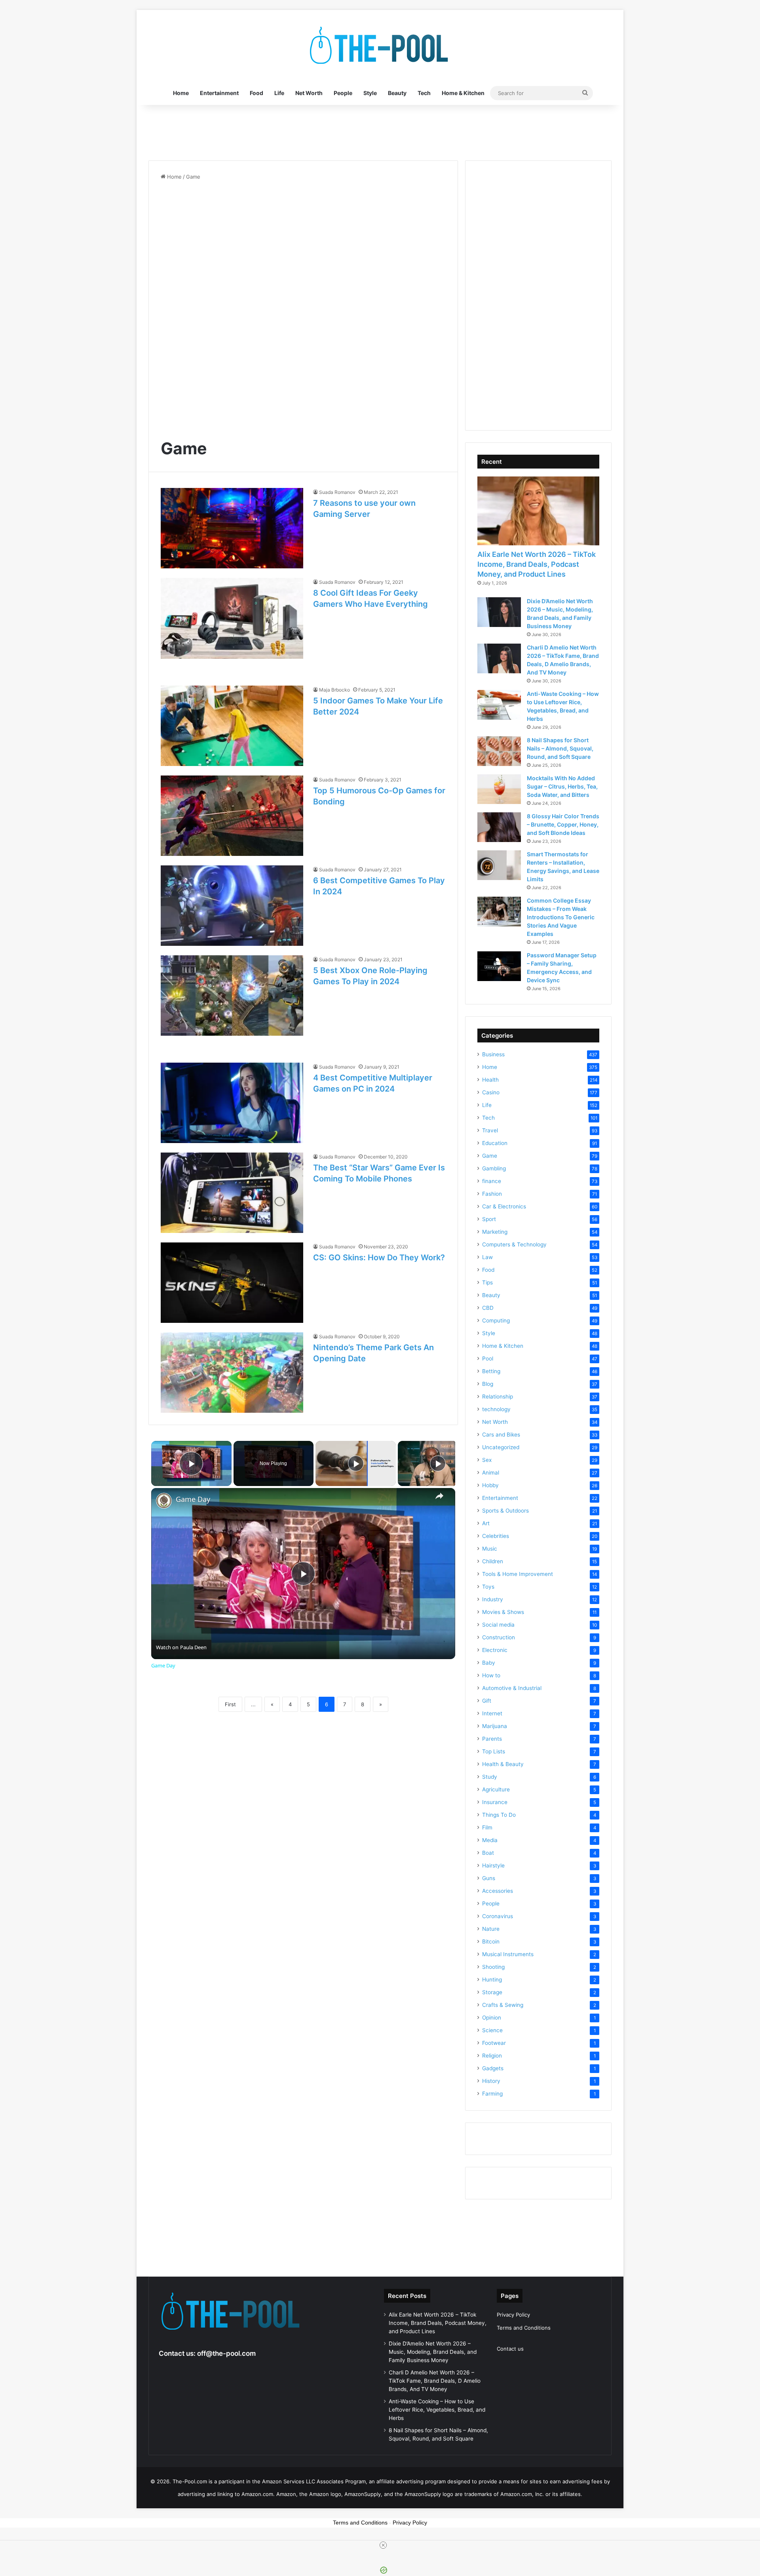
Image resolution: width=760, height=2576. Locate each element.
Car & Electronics (504, 1206)
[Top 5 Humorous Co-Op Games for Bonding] (232, 816)
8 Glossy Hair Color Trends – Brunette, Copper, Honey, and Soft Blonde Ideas (563, 824)
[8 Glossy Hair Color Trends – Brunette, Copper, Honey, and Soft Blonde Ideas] (499, 827)
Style (370, 93)
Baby (489, 1663)
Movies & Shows (503, 1612)
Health (490, 1080)
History (491, 2081)
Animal (491, 1473)
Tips (487, 1282)
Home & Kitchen (463, 93)
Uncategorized (501, 1447)
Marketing (495, 1232)
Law (487, 1257)
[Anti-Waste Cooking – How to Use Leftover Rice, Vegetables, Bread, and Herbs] (499, 705)
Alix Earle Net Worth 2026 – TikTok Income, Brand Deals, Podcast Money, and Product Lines (537, 564)
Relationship (498, 1397)
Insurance (495, 1802)
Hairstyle (493, 1865)
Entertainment (219, 93)
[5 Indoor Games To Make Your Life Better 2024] (232, 726)
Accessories (498, 1891)
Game (490, 1156)
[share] (439, 1496)
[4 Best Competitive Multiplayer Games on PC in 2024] (232, 1103)
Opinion (492, 2018)
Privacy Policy (513, 2315)
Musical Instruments (508, 1954)
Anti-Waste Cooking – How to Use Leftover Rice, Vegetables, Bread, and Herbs (437, 2410)
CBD (488, 1308)
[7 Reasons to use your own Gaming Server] (232, 528)
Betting (491, 1371)
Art (486, 1523)
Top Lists (494, 1751)
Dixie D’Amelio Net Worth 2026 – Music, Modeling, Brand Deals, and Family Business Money (433, 2352)
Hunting (492, 1980)
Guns (489, 1878)
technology (496, 1409)
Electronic (495, 1650)
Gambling (494, 1168)
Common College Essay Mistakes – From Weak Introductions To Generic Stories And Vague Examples (561, 917)
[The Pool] (380, 46)
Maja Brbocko (334, 690)
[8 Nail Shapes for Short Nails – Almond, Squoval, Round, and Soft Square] (499, 751)
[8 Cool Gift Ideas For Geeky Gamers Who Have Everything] (232, 618)
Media (490, 1840)
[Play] (356, 1463)
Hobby (490, 1485)
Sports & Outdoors (505, 1511)
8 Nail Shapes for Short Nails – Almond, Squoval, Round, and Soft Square (560, 748)
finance (492, 1181)
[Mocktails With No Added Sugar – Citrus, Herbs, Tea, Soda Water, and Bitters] (499, 789)
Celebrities (496, 1536)
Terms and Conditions (524, 2328)
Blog (488, 1384)
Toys (488, 1587)
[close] (383, 2545)
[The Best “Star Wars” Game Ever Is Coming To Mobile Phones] (232, 1193)
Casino (491, 1092)
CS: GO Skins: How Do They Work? (379, 1258)
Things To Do (499, 1815)
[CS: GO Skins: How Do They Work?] (232, 1283)
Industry (493, 1599)
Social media (498, 1625)
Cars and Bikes (501, 1435)
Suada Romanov (337, 492)
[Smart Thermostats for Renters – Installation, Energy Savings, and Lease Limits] (499, 865)
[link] (164, 1501)
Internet (492, 1713)
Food (256, 93)
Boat (488, 1853)
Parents (492, 1739)
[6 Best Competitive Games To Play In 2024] (232, 906)
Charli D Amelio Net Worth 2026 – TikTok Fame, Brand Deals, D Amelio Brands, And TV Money (435, 2381)
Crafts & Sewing (503, 2005)
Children (493, 1561)
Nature (491, 1929)
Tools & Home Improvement (518, 1574)
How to (491, 1675)
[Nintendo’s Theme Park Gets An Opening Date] (232, 1373)
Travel (490, 1130)
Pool (488, 1358)
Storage (492, 1992)
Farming (492, 2094)
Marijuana (495, 1726)
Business (493, 1054)
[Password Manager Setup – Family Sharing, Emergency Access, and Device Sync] (499, 966)
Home (181, 93)
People (343, 93)
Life (279, 93)
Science (492, 2030)
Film (487, 1827)
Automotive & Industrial (512, 1688)
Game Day (193, 1499)
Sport (489, 1219)
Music (490, 1549)
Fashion (492, 1194)
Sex (487, 1460)
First (230, 1704)
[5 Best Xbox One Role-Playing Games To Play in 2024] (232, 996)
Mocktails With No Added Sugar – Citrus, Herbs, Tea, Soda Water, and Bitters (562, 786)
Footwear (494, 2043)
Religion (492, 2056)
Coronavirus (498, 1916)
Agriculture (496, 1789)
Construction (499, 1637)
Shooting (493, 1967)
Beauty (397, 93)
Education (495, 1143)
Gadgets (493, 2068)
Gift (487, 1701)
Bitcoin (491, 1942)
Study (490, 1777)
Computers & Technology (514, 1244)
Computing (496, 1320)
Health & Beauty (503, 1764)
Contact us (510, 2349)
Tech (424, 93)
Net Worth (309, 93)
